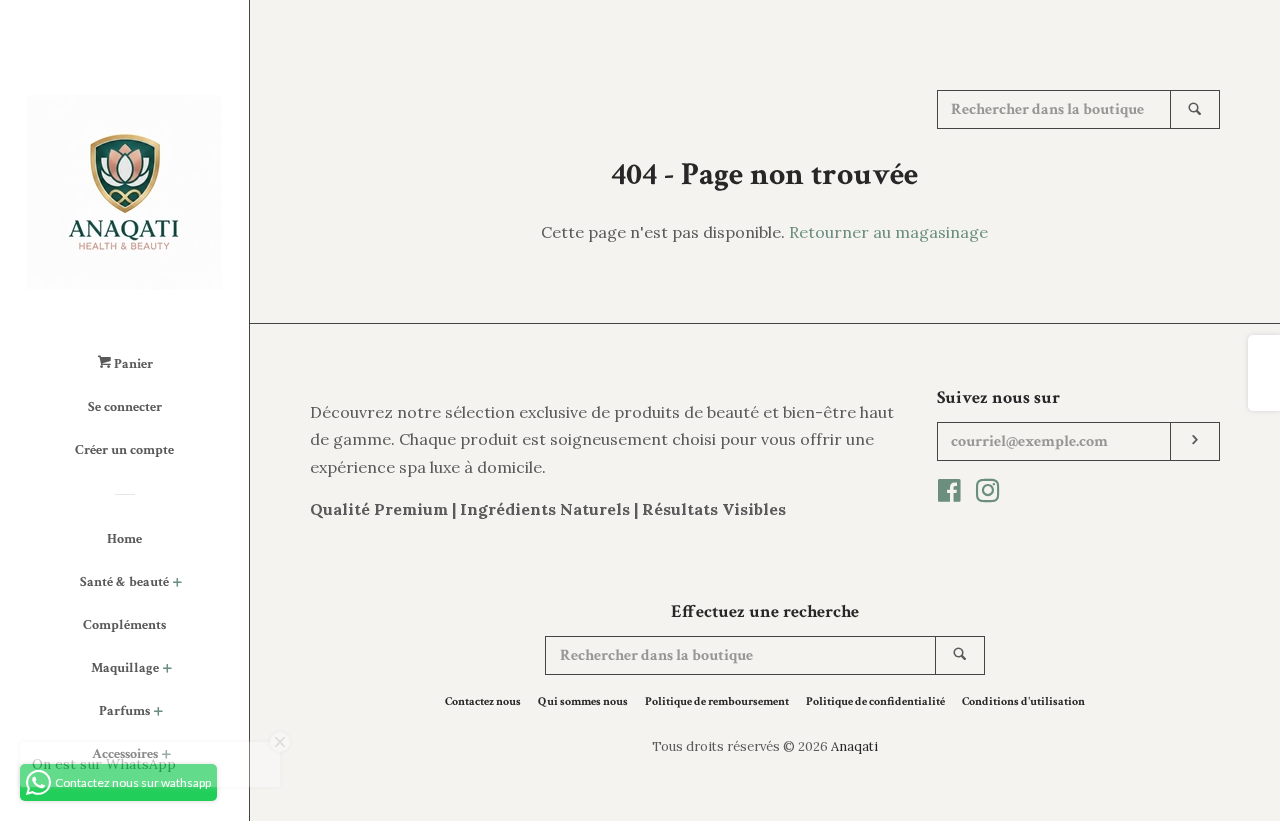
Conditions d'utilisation (1023, 701)
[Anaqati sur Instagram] (988, 494)
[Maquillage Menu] (167, 670)
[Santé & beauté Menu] (177, 584)
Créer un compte (124, 450)
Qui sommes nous (583, 701)
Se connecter (125, 407)
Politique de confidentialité (875, 701)
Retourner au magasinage (888, 232)
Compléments (124, 625)
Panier (132, 364)
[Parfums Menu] (158, 713)
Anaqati (854, 746)
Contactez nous (483, 701)
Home (124, 539)
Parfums (124, 711)
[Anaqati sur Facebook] (949, 494)
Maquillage (125, 668)
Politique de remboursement (717, 701)
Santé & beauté (124, 582)
